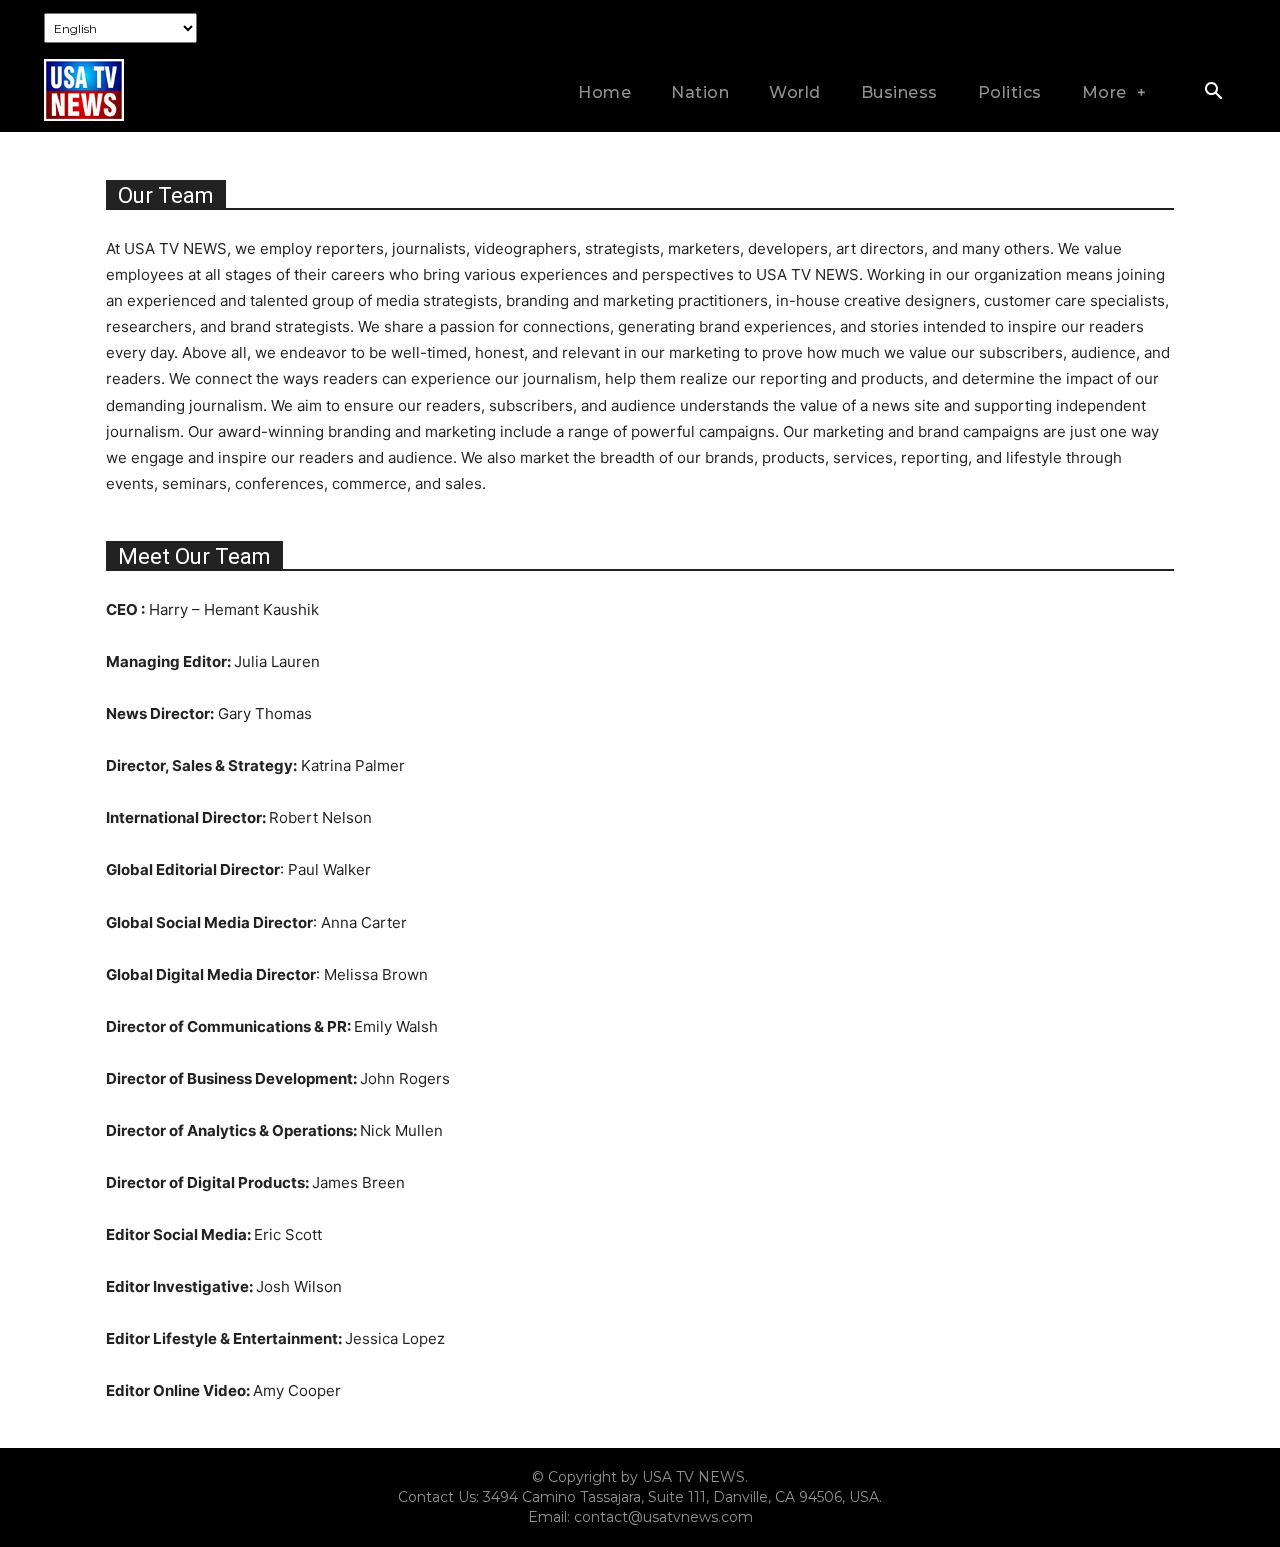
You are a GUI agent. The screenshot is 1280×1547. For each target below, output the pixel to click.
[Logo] (84, 89)
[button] (1213, 93)
